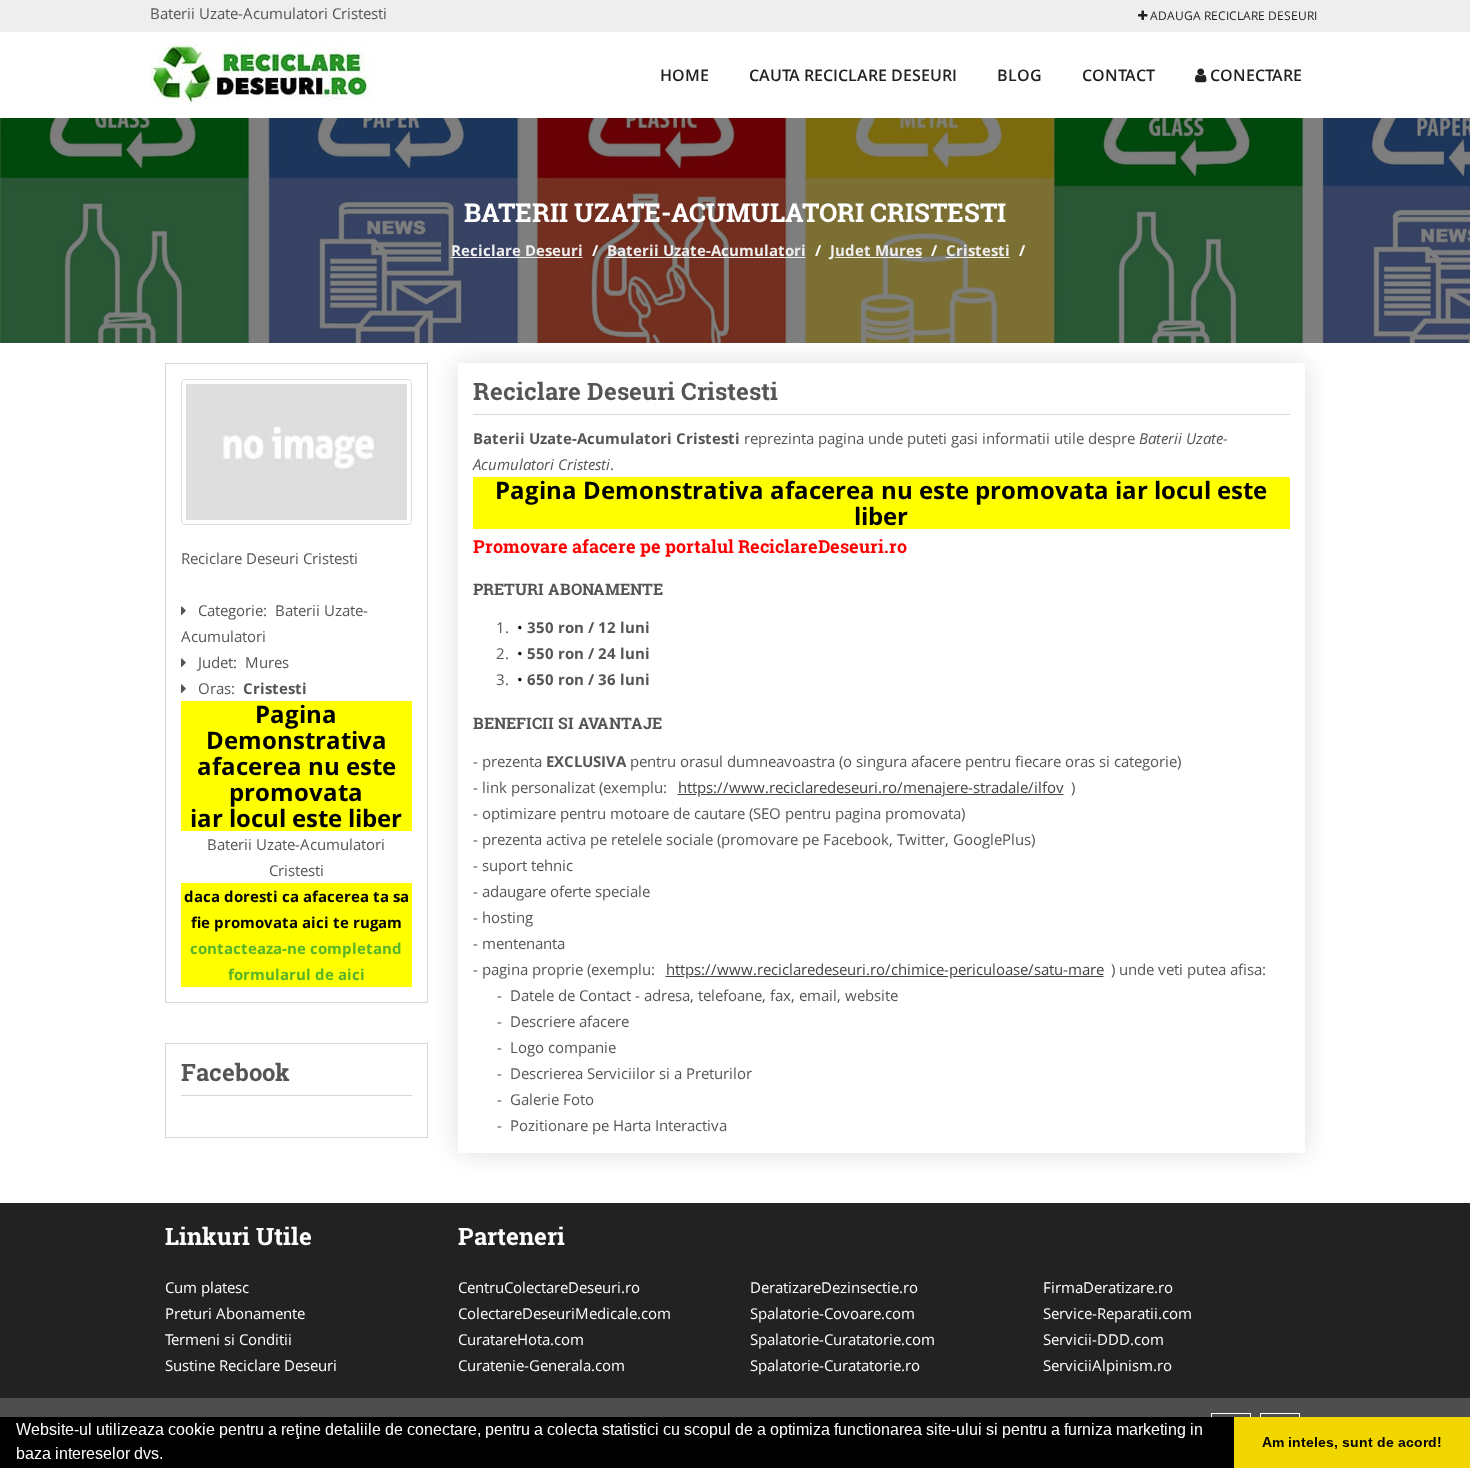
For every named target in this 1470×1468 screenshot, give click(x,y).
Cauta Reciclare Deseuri (853, 75)
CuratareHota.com (521, 1339)
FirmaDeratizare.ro (1108, 1287)
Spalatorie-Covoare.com (832, 1313)
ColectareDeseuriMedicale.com (564, 1313)
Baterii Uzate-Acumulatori (706, 250)
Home (684, 75)
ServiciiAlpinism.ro (1107, 1365)
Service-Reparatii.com (1117, 1313)
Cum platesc (207, 1287)
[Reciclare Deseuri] (281, 72)
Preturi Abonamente (235, 1313)
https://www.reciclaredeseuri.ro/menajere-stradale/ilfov (871, 787)
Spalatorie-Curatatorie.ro (835, 1365)
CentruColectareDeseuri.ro (549, 1287)
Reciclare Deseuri (517, 250)
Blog (1019, 75)
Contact (1118, 75)
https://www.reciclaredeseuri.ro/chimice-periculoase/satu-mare (885, 969)
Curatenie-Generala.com (541, 1365)
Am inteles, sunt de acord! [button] (1352, 1442)
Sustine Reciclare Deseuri (251, 1365)
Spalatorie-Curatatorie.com (842, 1339)
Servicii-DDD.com (1103, 1339)
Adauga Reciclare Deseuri (1232, 15)
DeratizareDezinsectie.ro (834, 1287)
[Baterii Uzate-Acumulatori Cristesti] (296, 452)
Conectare (1254, 75)
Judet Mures (876, 250)
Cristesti (978, 250)
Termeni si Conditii (228, 1339)
